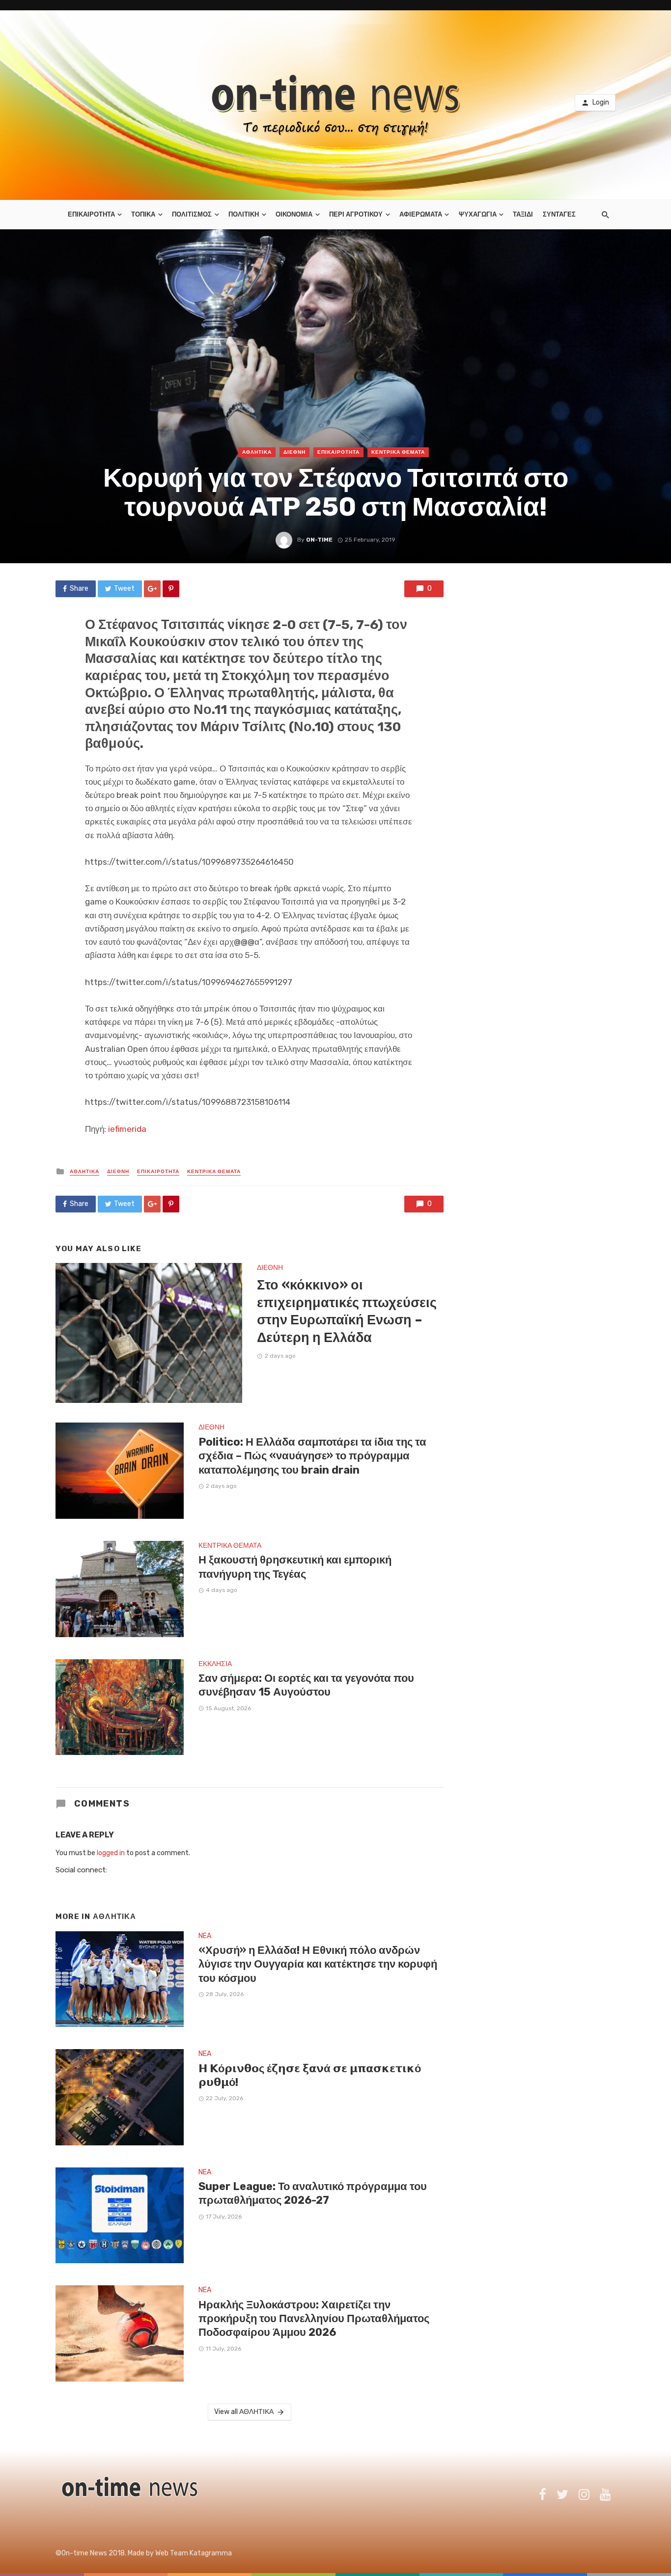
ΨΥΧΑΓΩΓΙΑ (478, 214)
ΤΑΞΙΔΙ (523, 214)
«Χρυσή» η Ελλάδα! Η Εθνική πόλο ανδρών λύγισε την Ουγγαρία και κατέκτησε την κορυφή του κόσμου (318, 1964)
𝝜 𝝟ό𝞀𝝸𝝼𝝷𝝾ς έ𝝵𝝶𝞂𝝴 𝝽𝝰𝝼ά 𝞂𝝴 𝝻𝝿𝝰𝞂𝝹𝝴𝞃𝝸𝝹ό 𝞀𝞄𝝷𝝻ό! (310, 2075)
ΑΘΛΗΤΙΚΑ (257, 452)
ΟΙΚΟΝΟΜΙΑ (294, 214)
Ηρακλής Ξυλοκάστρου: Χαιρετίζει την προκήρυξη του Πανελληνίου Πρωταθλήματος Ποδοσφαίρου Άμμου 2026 (314, 2319)
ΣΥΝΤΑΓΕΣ (559, 214)
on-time (319, 540)
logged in (111, 1853)
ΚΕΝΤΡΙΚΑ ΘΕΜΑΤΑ (398, 452)
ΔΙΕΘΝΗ (294, 452)
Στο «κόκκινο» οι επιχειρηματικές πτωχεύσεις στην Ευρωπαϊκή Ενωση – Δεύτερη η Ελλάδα (347, 1311)
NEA (205, 1936)
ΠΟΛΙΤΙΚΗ (244, 214)
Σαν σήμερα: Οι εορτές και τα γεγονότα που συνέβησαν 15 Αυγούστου (306, 1685)
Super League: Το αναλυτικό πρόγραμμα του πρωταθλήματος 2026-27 (313, 2193)
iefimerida (127, 1129)
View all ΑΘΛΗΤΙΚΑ (244, 2412)
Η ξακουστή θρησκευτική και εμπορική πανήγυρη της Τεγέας (295, 1567)
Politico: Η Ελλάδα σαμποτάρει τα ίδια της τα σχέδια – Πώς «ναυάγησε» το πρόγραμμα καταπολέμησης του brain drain (312, 1456)
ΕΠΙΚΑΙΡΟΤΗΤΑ (91, 214)
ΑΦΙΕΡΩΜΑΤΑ (421, 214)
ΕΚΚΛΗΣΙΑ (215, 1664)
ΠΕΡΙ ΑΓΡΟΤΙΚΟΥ (356, 214)
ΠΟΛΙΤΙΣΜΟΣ (192, 214)
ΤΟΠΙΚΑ (143, 214)
